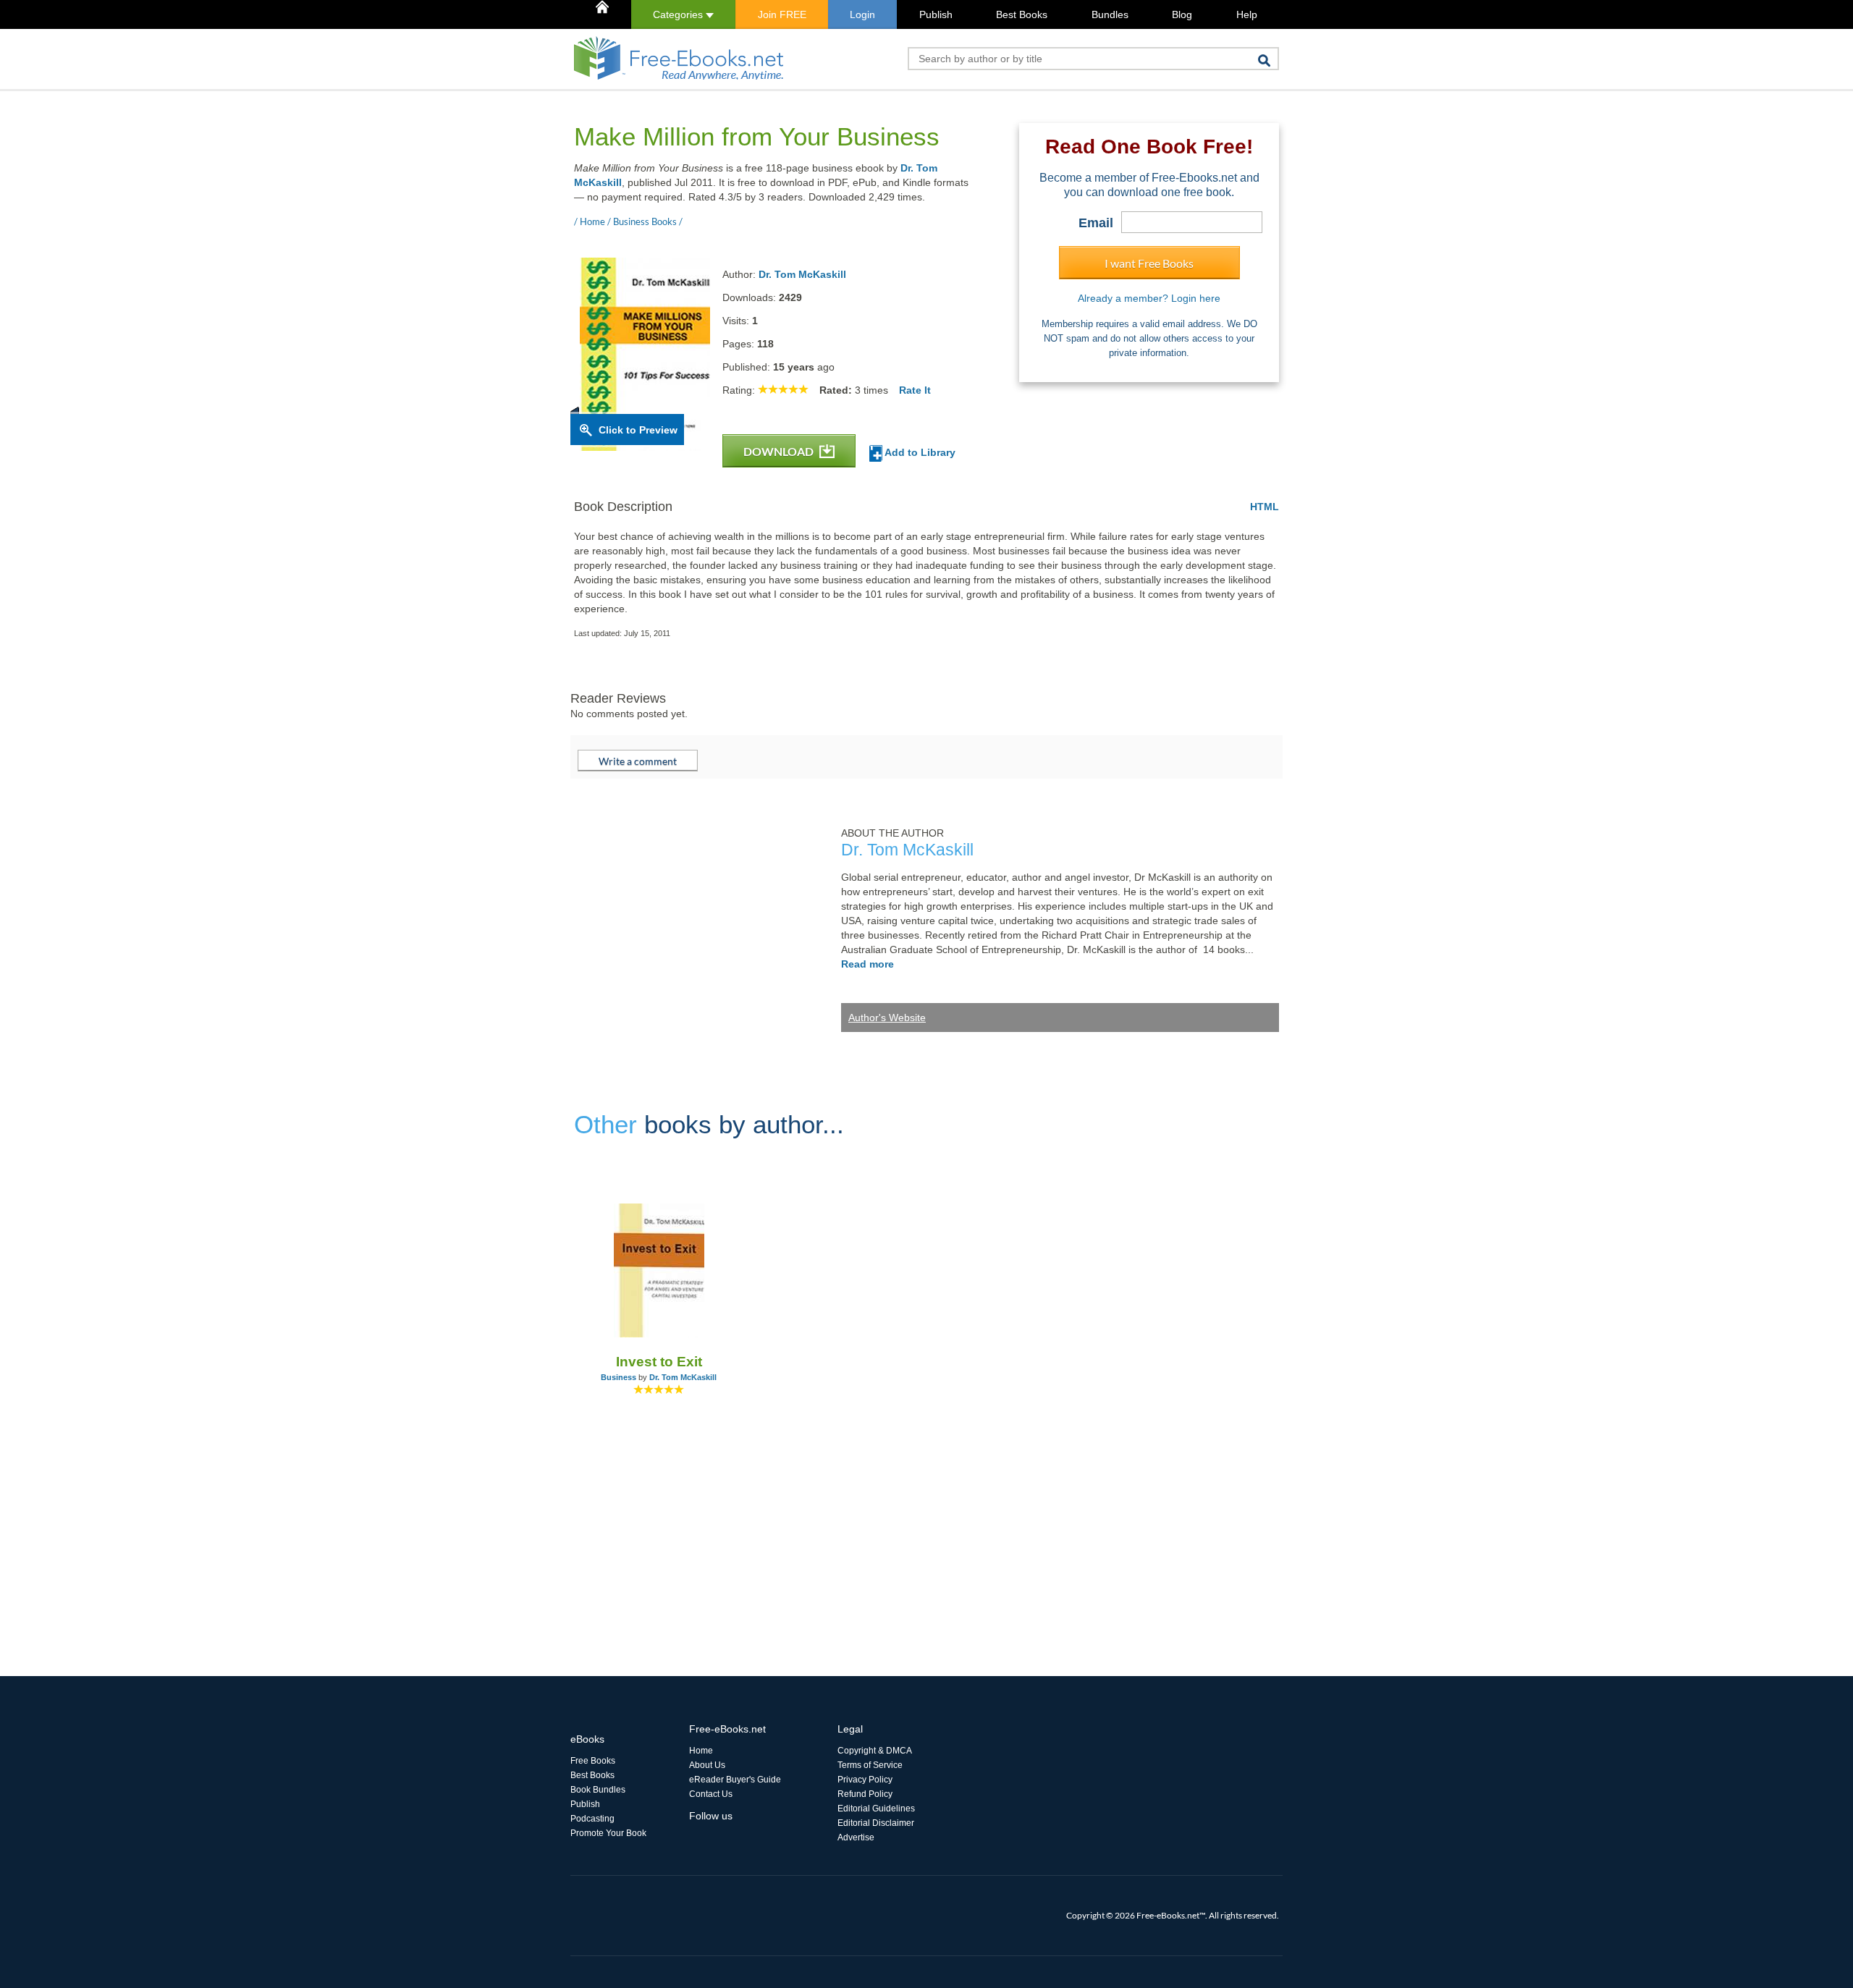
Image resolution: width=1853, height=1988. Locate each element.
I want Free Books (1149, 263)
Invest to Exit (659, 1362)
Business (619, 1377)
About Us (707, 1765)
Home (701, 1751)
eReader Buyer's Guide (735, 1780)
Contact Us (711, 1794)
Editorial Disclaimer (876, 1823)
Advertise (856, 1837)
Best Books (1022, 14)
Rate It (915, 390)
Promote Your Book (608, 1833)
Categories (679, 14)
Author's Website (887, 1018)
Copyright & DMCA (875, 1751)
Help (1247, 14)
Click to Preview (638, 430)
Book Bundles (598, 1790)
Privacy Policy (865, 1780)
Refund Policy (865, 1794)
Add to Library (919, 452)
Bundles (1110, 14)
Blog (1182, 14)
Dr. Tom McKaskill (802, 274)
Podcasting (592, 1819)
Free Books (593, 1761)
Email (1096, 223)
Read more (868, 964)
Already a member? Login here (1149, 298)
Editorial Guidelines (876, 1809)
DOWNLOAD (780, 451)
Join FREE (782, 14)
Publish (936, 14)
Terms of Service (870, 1765)
